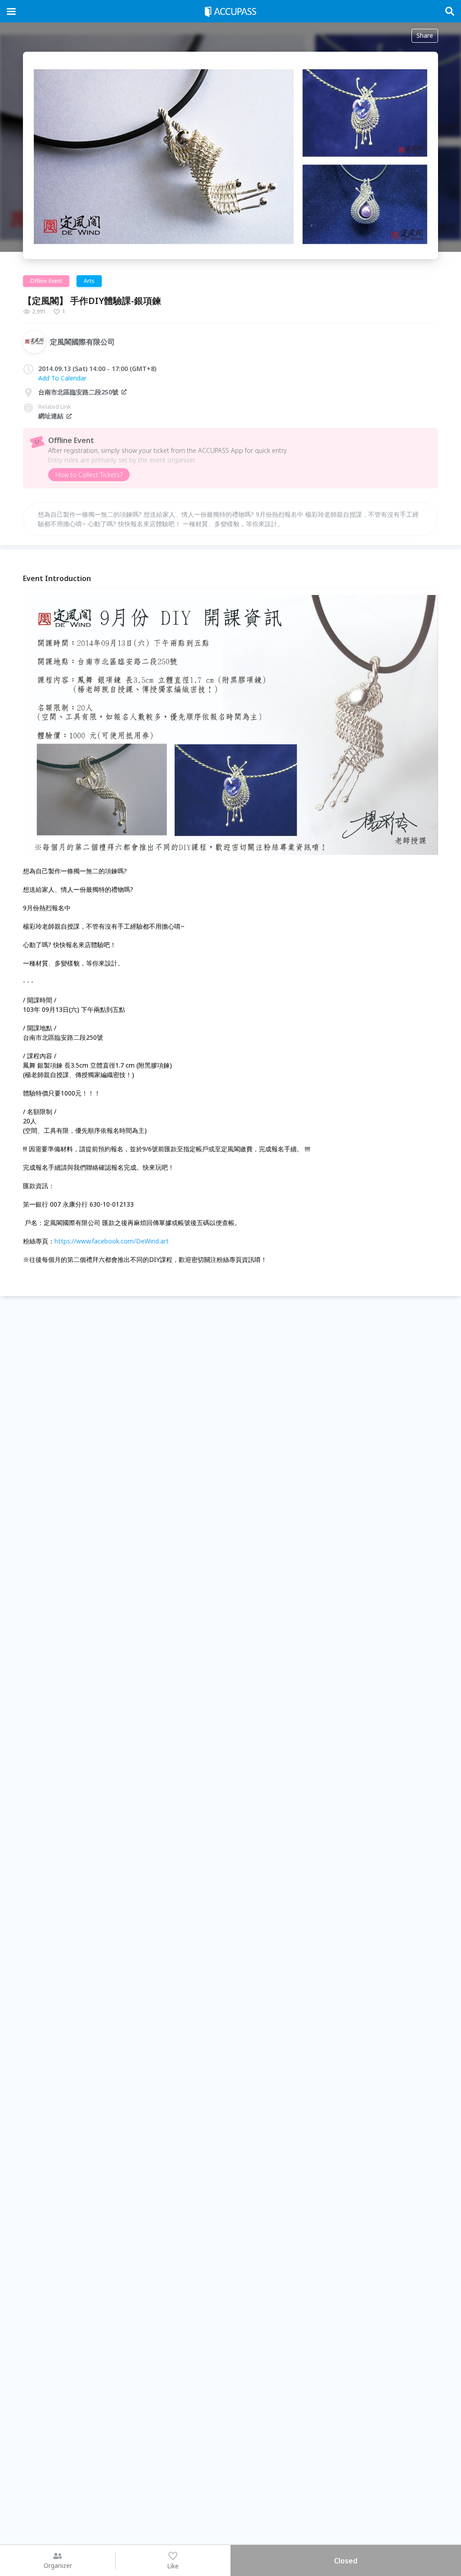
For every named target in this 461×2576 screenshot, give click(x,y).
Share (425, 35)
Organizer (58, 2565)
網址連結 (51, 416)
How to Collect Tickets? (89, 475)
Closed (346, 2561)
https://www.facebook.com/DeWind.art (112, 1241)
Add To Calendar (62, 378)
